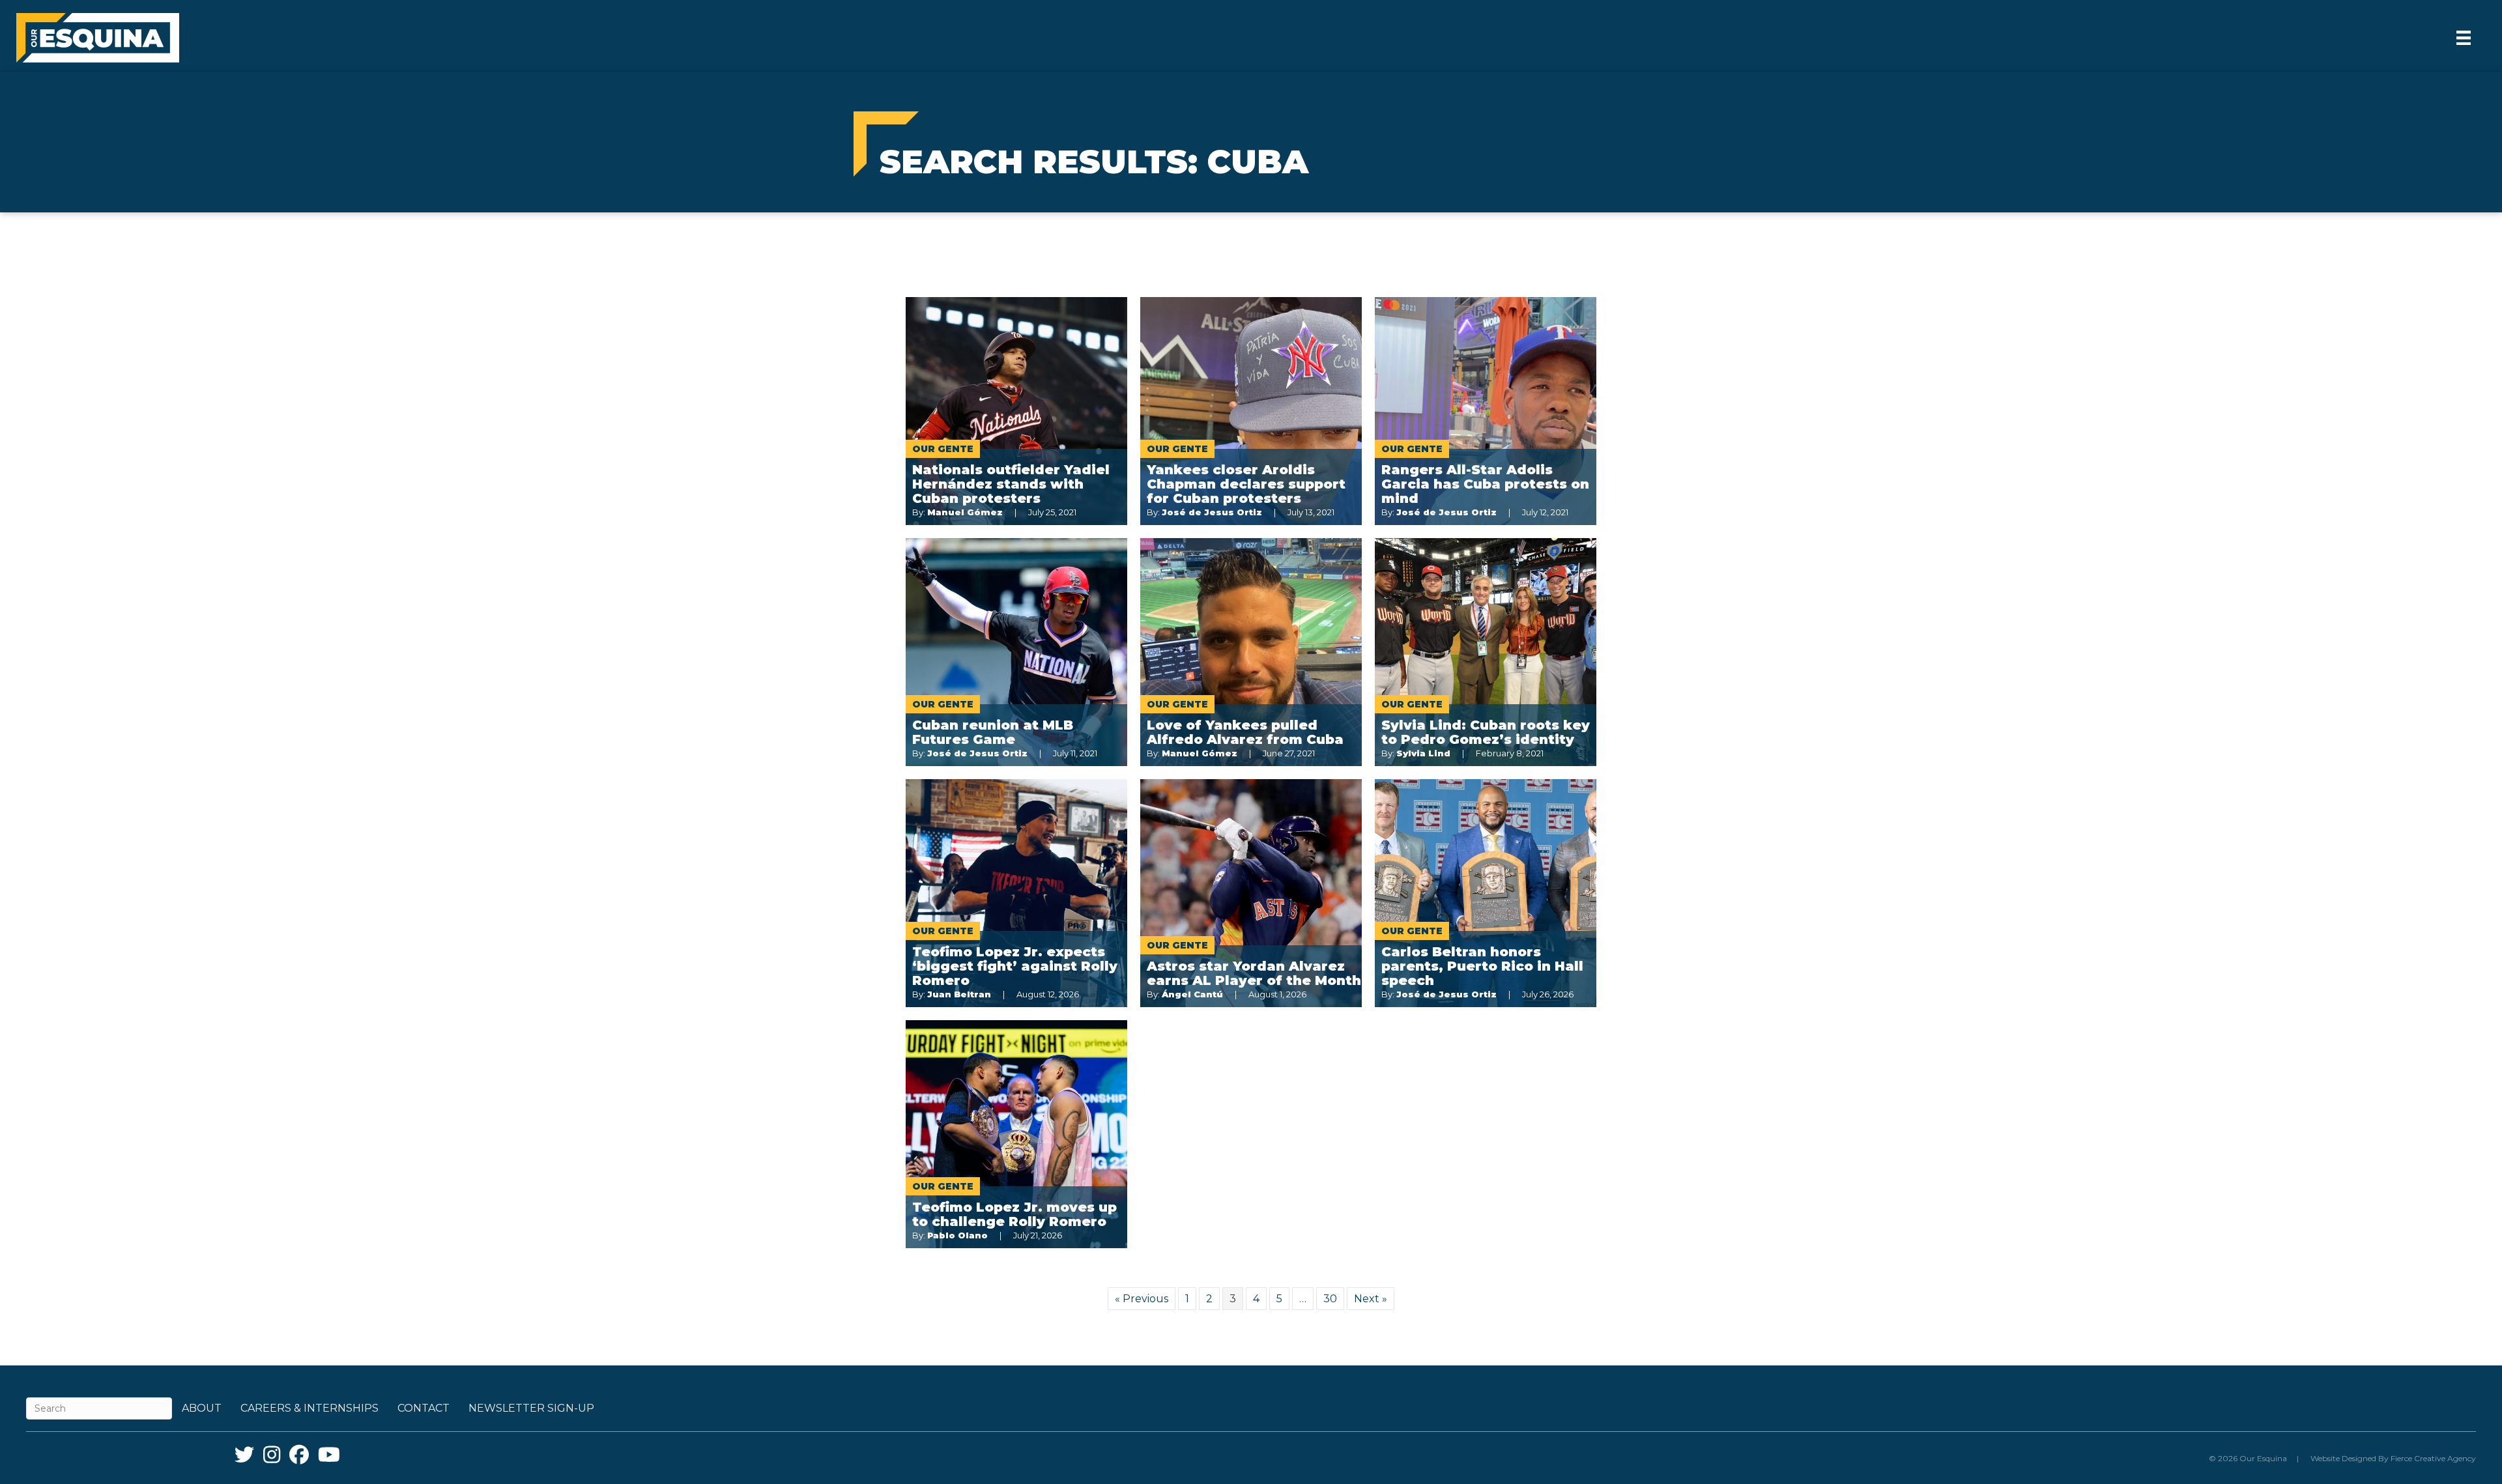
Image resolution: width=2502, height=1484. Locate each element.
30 (1330, 1299)
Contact (424, 1408)
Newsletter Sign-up (531, 1408)
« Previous (1142, 1299)
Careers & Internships (309, 1408)
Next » (1371, 1299)
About (202, 1408)
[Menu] (2464, 38)
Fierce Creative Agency (2433, 1458)
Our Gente (943, 449)
